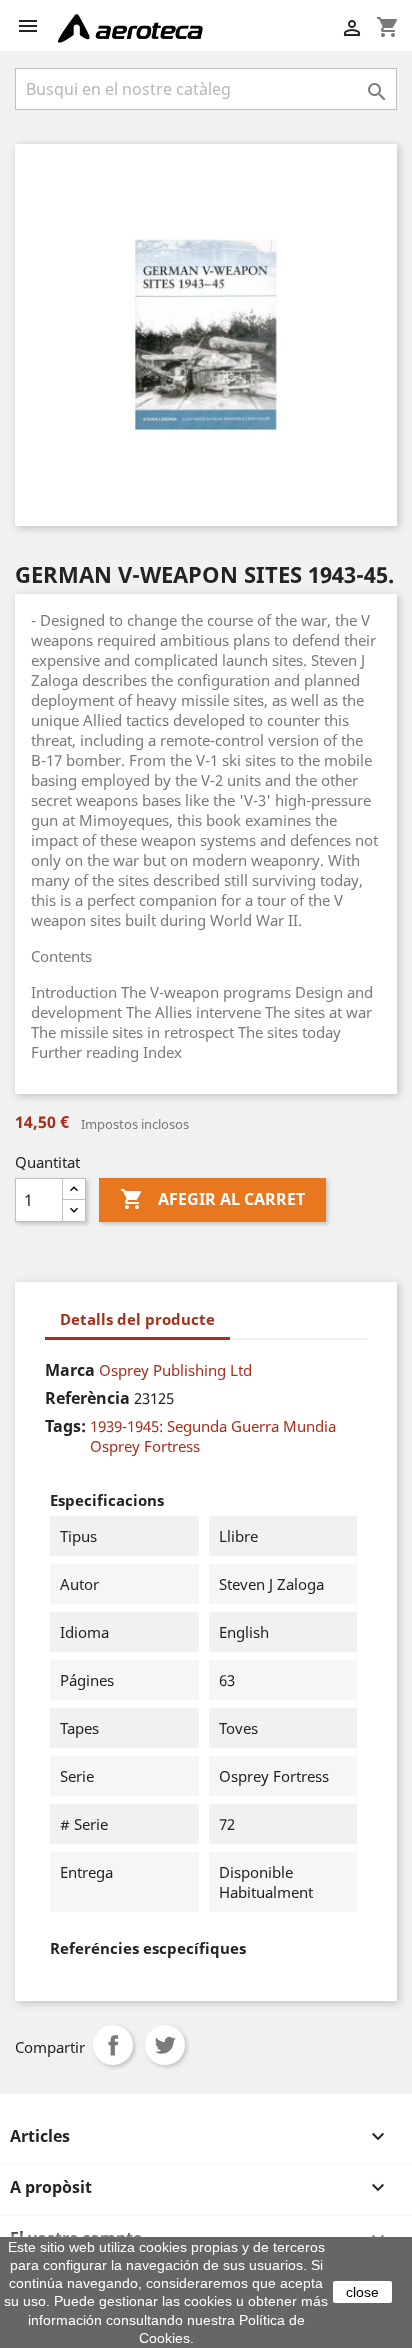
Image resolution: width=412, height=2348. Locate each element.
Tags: (65, 1426)
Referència (87, 1398)
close (362, 2292)
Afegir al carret (212, 1199)
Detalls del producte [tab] (137, 1319)
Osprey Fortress (145, 1446)
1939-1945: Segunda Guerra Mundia (213, 1426)
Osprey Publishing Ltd (175, 1370)
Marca (70, 1370)
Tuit (165, 2045)
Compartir (113, 2045)
